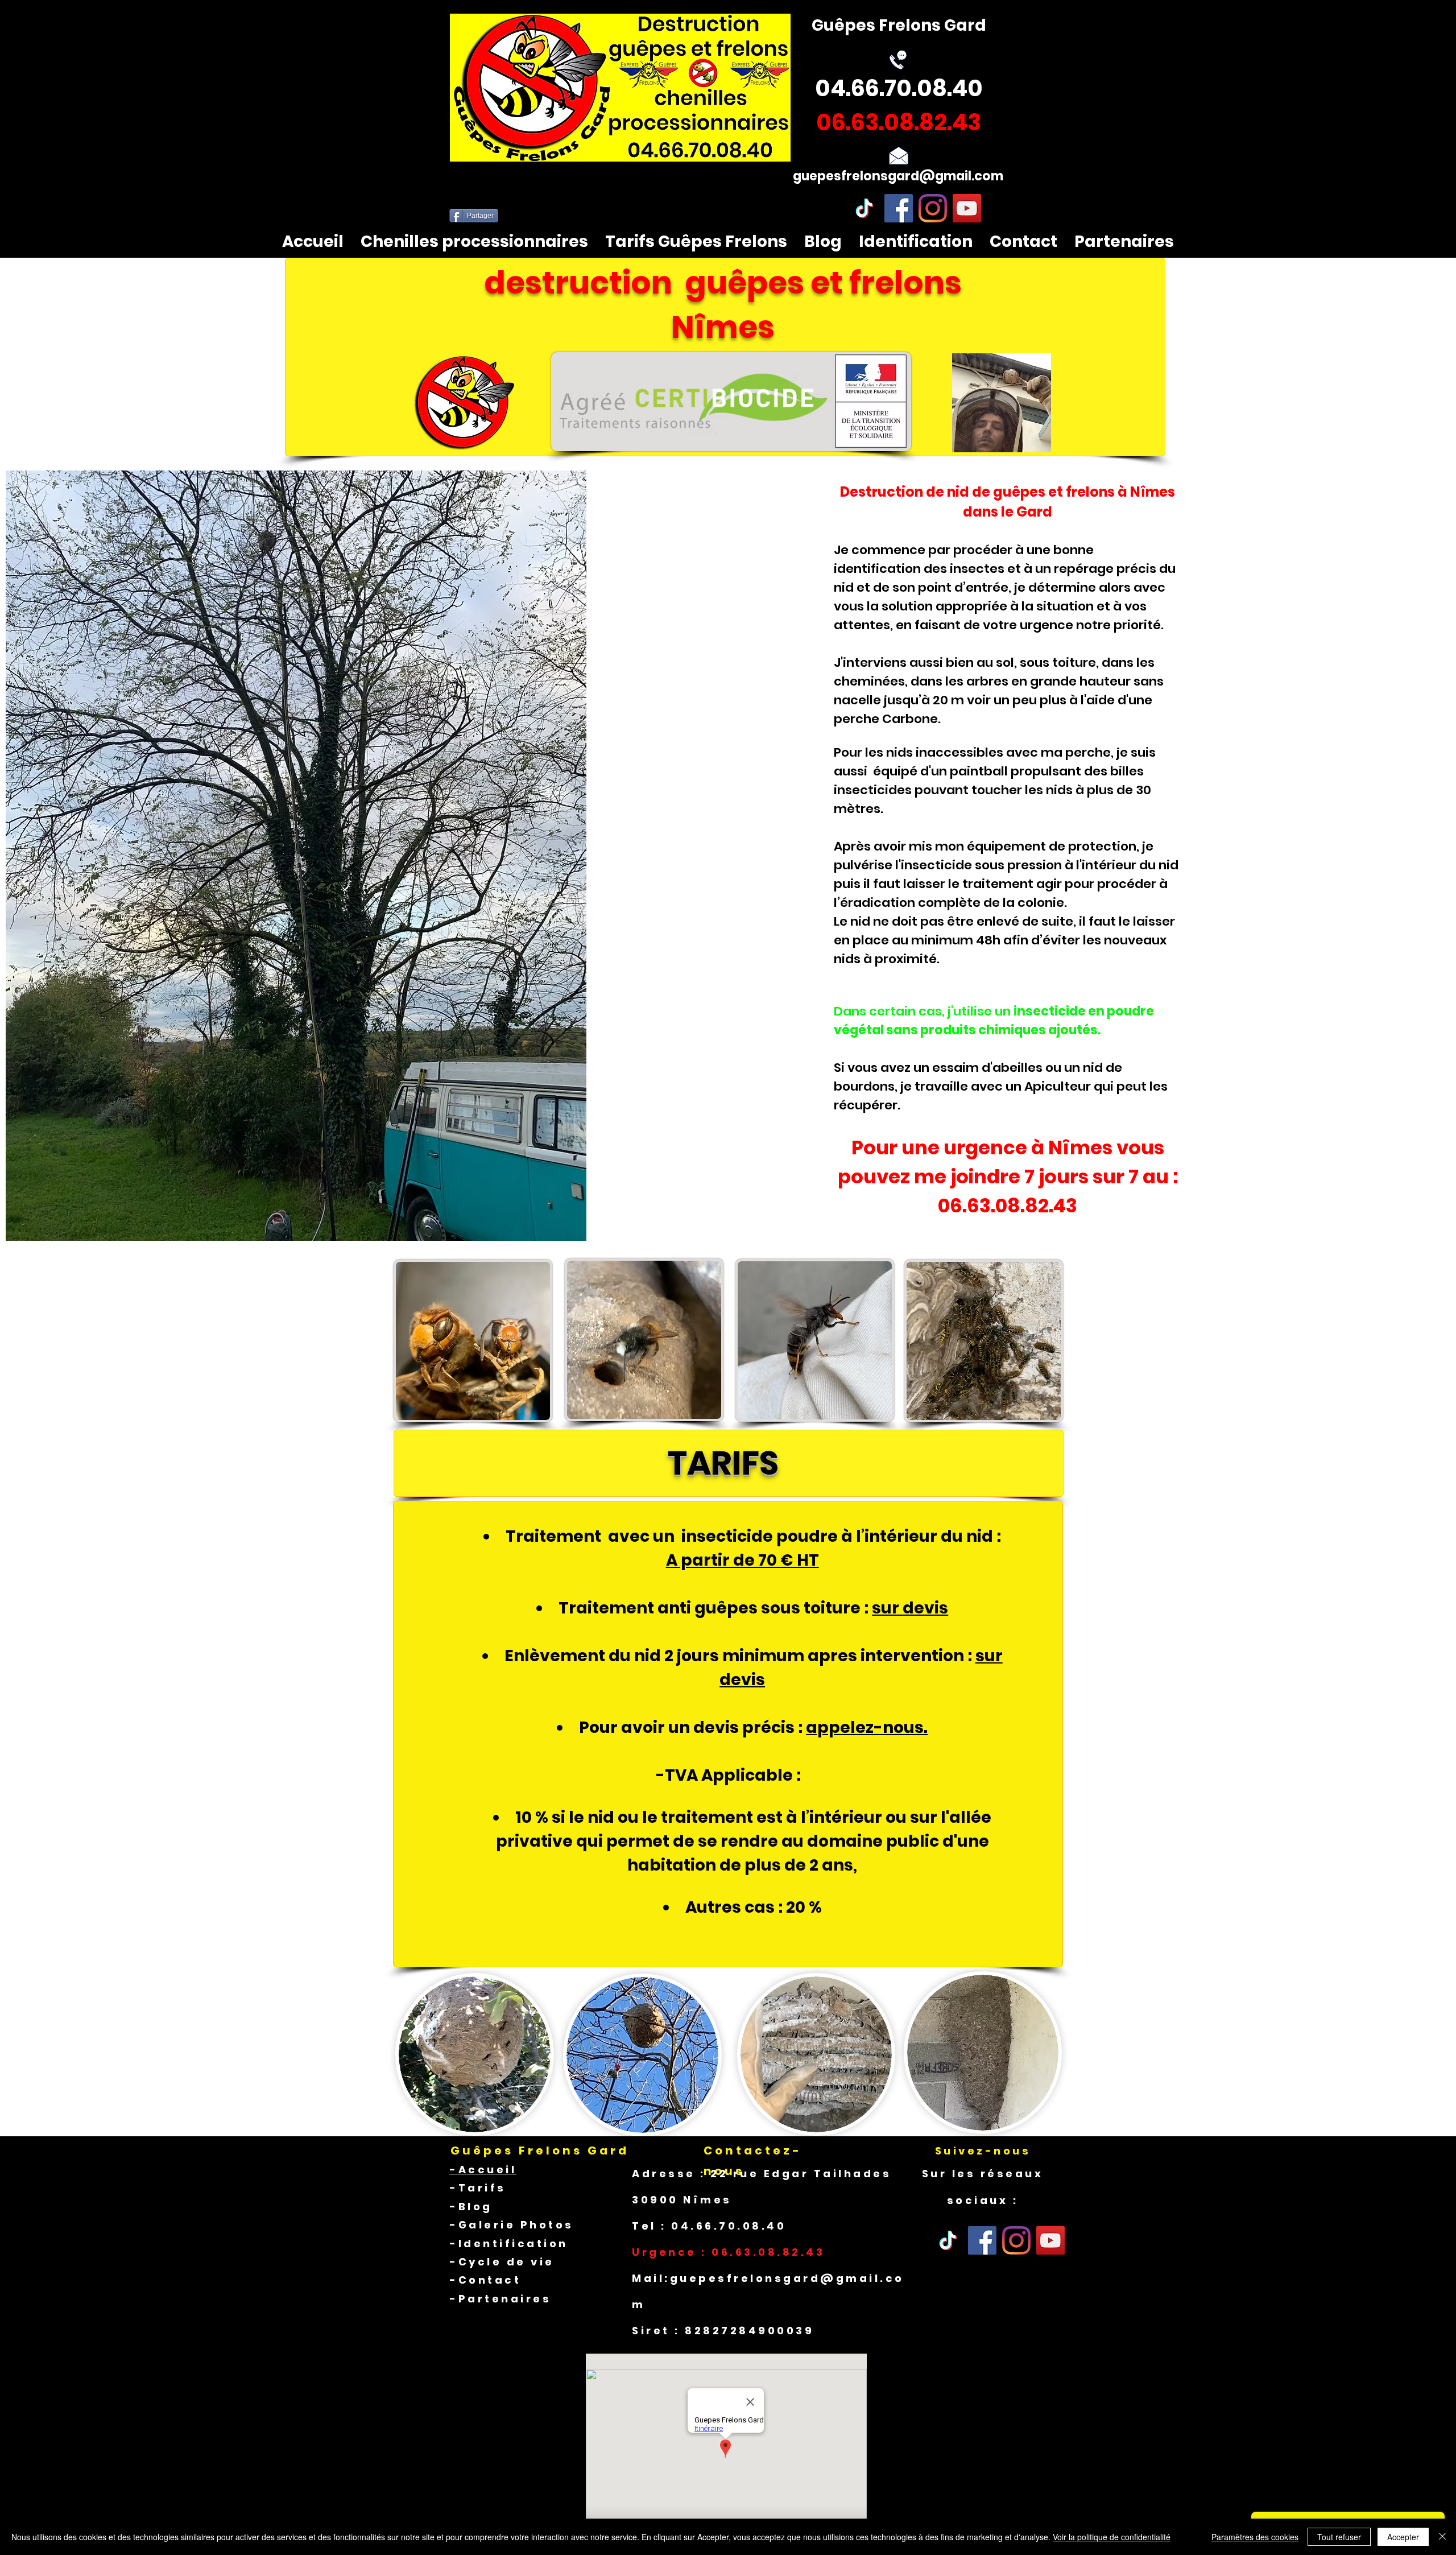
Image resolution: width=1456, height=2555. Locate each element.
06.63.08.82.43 (1008, 1206)
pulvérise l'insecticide (903, 865)
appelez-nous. (867, 1728)
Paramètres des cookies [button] (1255, 2537)
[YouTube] (967, 208)
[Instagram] (933, 208)
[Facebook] (899, 208)
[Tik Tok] (948, 2240)
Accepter (1403, 2537)
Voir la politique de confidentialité (1112, 2537)
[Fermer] (1442, 2537)
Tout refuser (1339, 2537)
